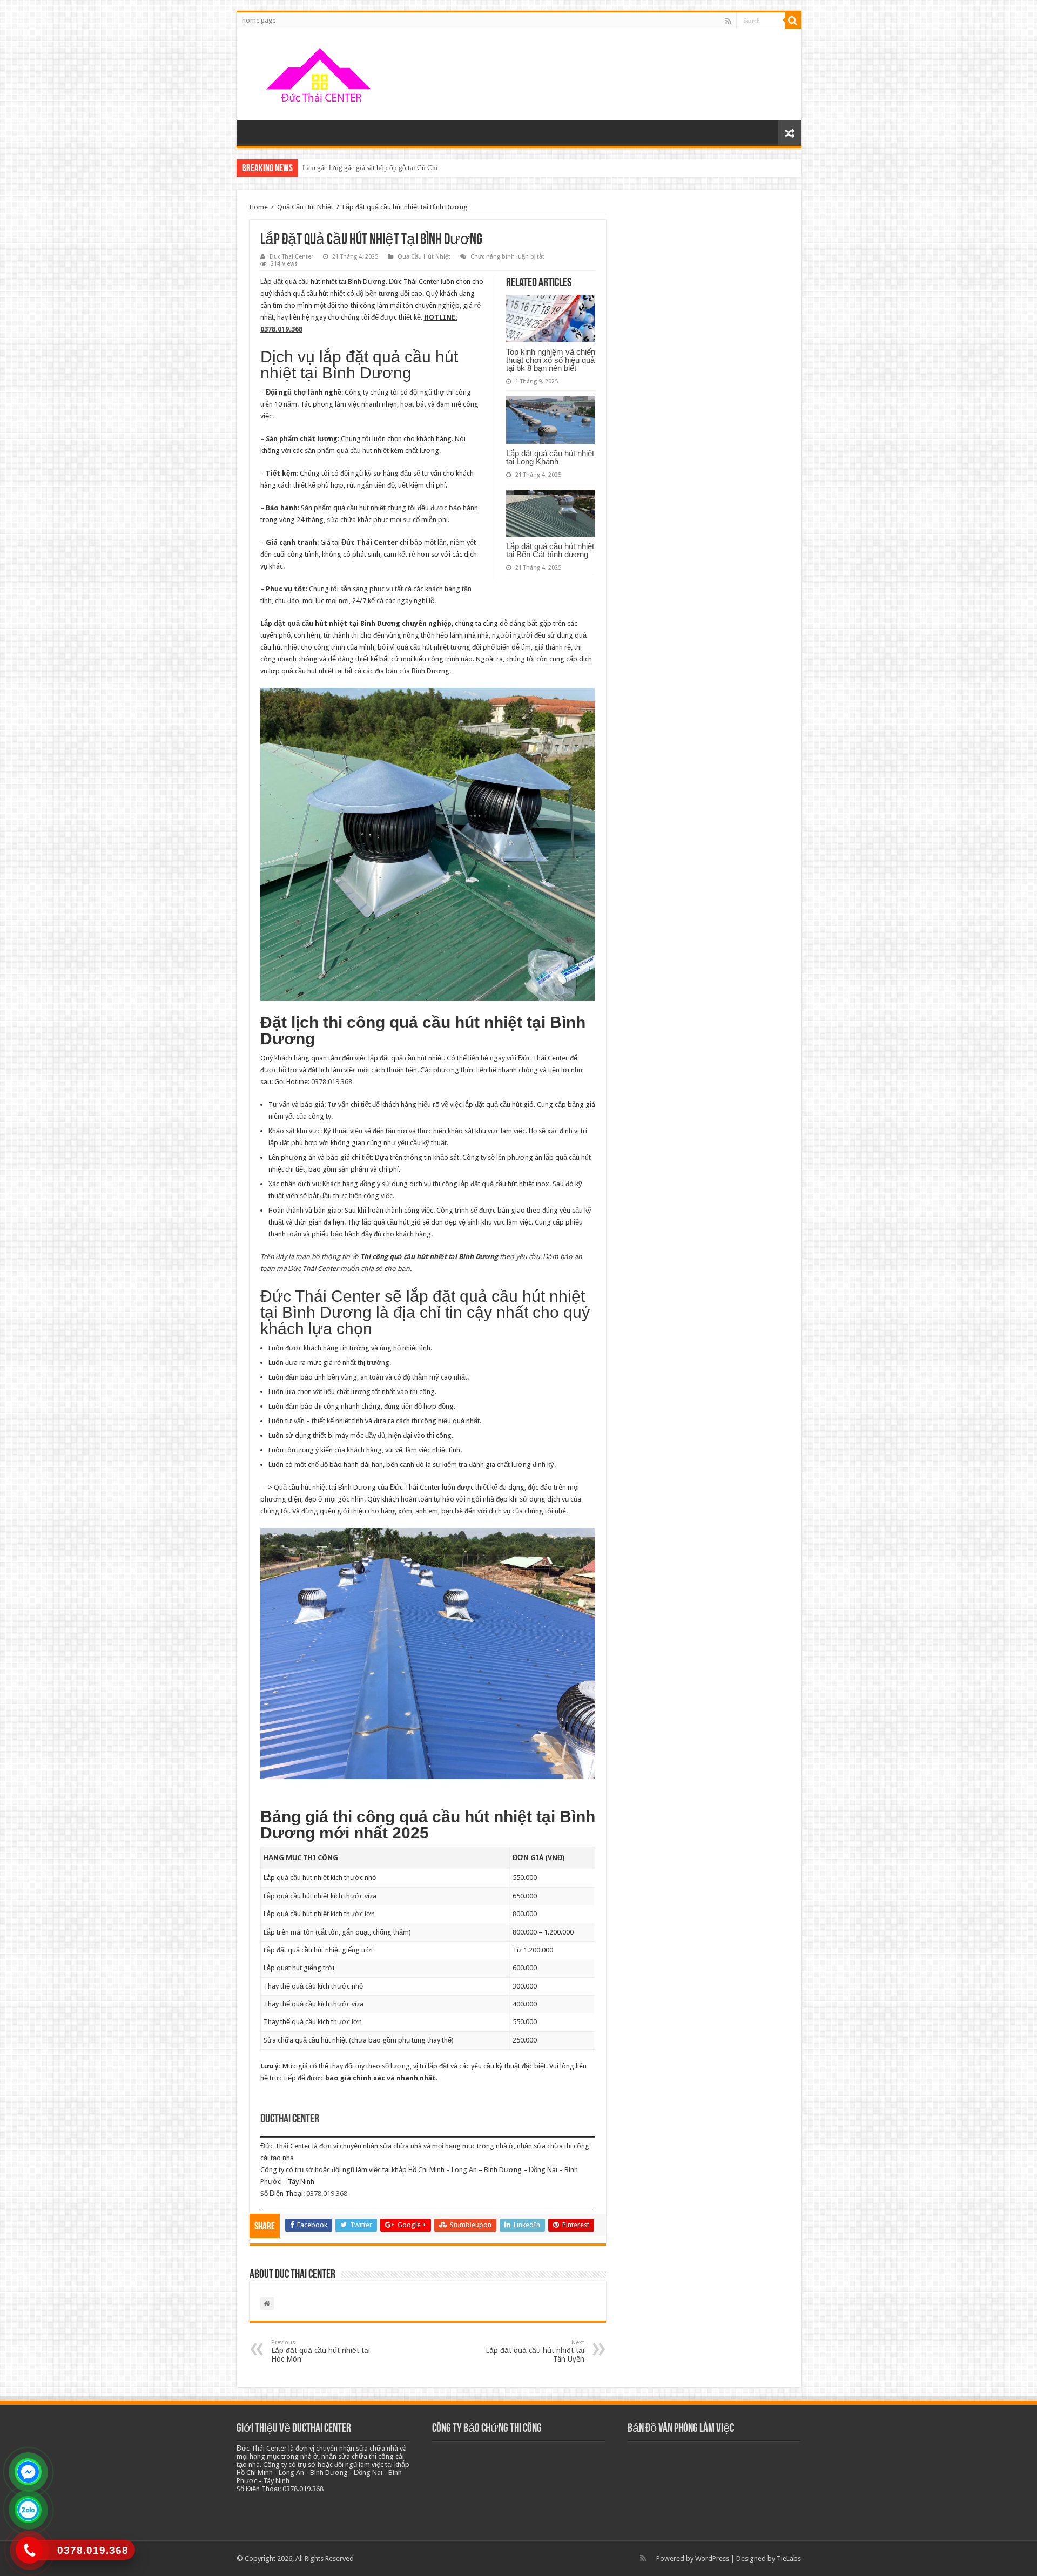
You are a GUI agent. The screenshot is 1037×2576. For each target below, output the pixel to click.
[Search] (793, 21)
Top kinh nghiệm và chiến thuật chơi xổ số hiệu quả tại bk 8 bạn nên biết (551, 360)
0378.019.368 (281, 329)
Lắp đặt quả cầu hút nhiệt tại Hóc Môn (321, 2351)
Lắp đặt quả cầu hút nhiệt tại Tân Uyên (535, 2351)
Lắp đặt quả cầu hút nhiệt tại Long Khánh (550, 457)
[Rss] (728, 21)
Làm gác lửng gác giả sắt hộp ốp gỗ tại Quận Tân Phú (381, 168)
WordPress (712, 2558)
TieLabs (789, 2558)
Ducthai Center (290, 2119)
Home (259, 207)
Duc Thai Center (291, 257)
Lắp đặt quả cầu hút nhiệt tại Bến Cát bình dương (550, 550)
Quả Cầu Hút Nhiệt (305, 207)
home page (259, 21)
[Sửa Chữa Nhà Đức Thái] (320, 73)
